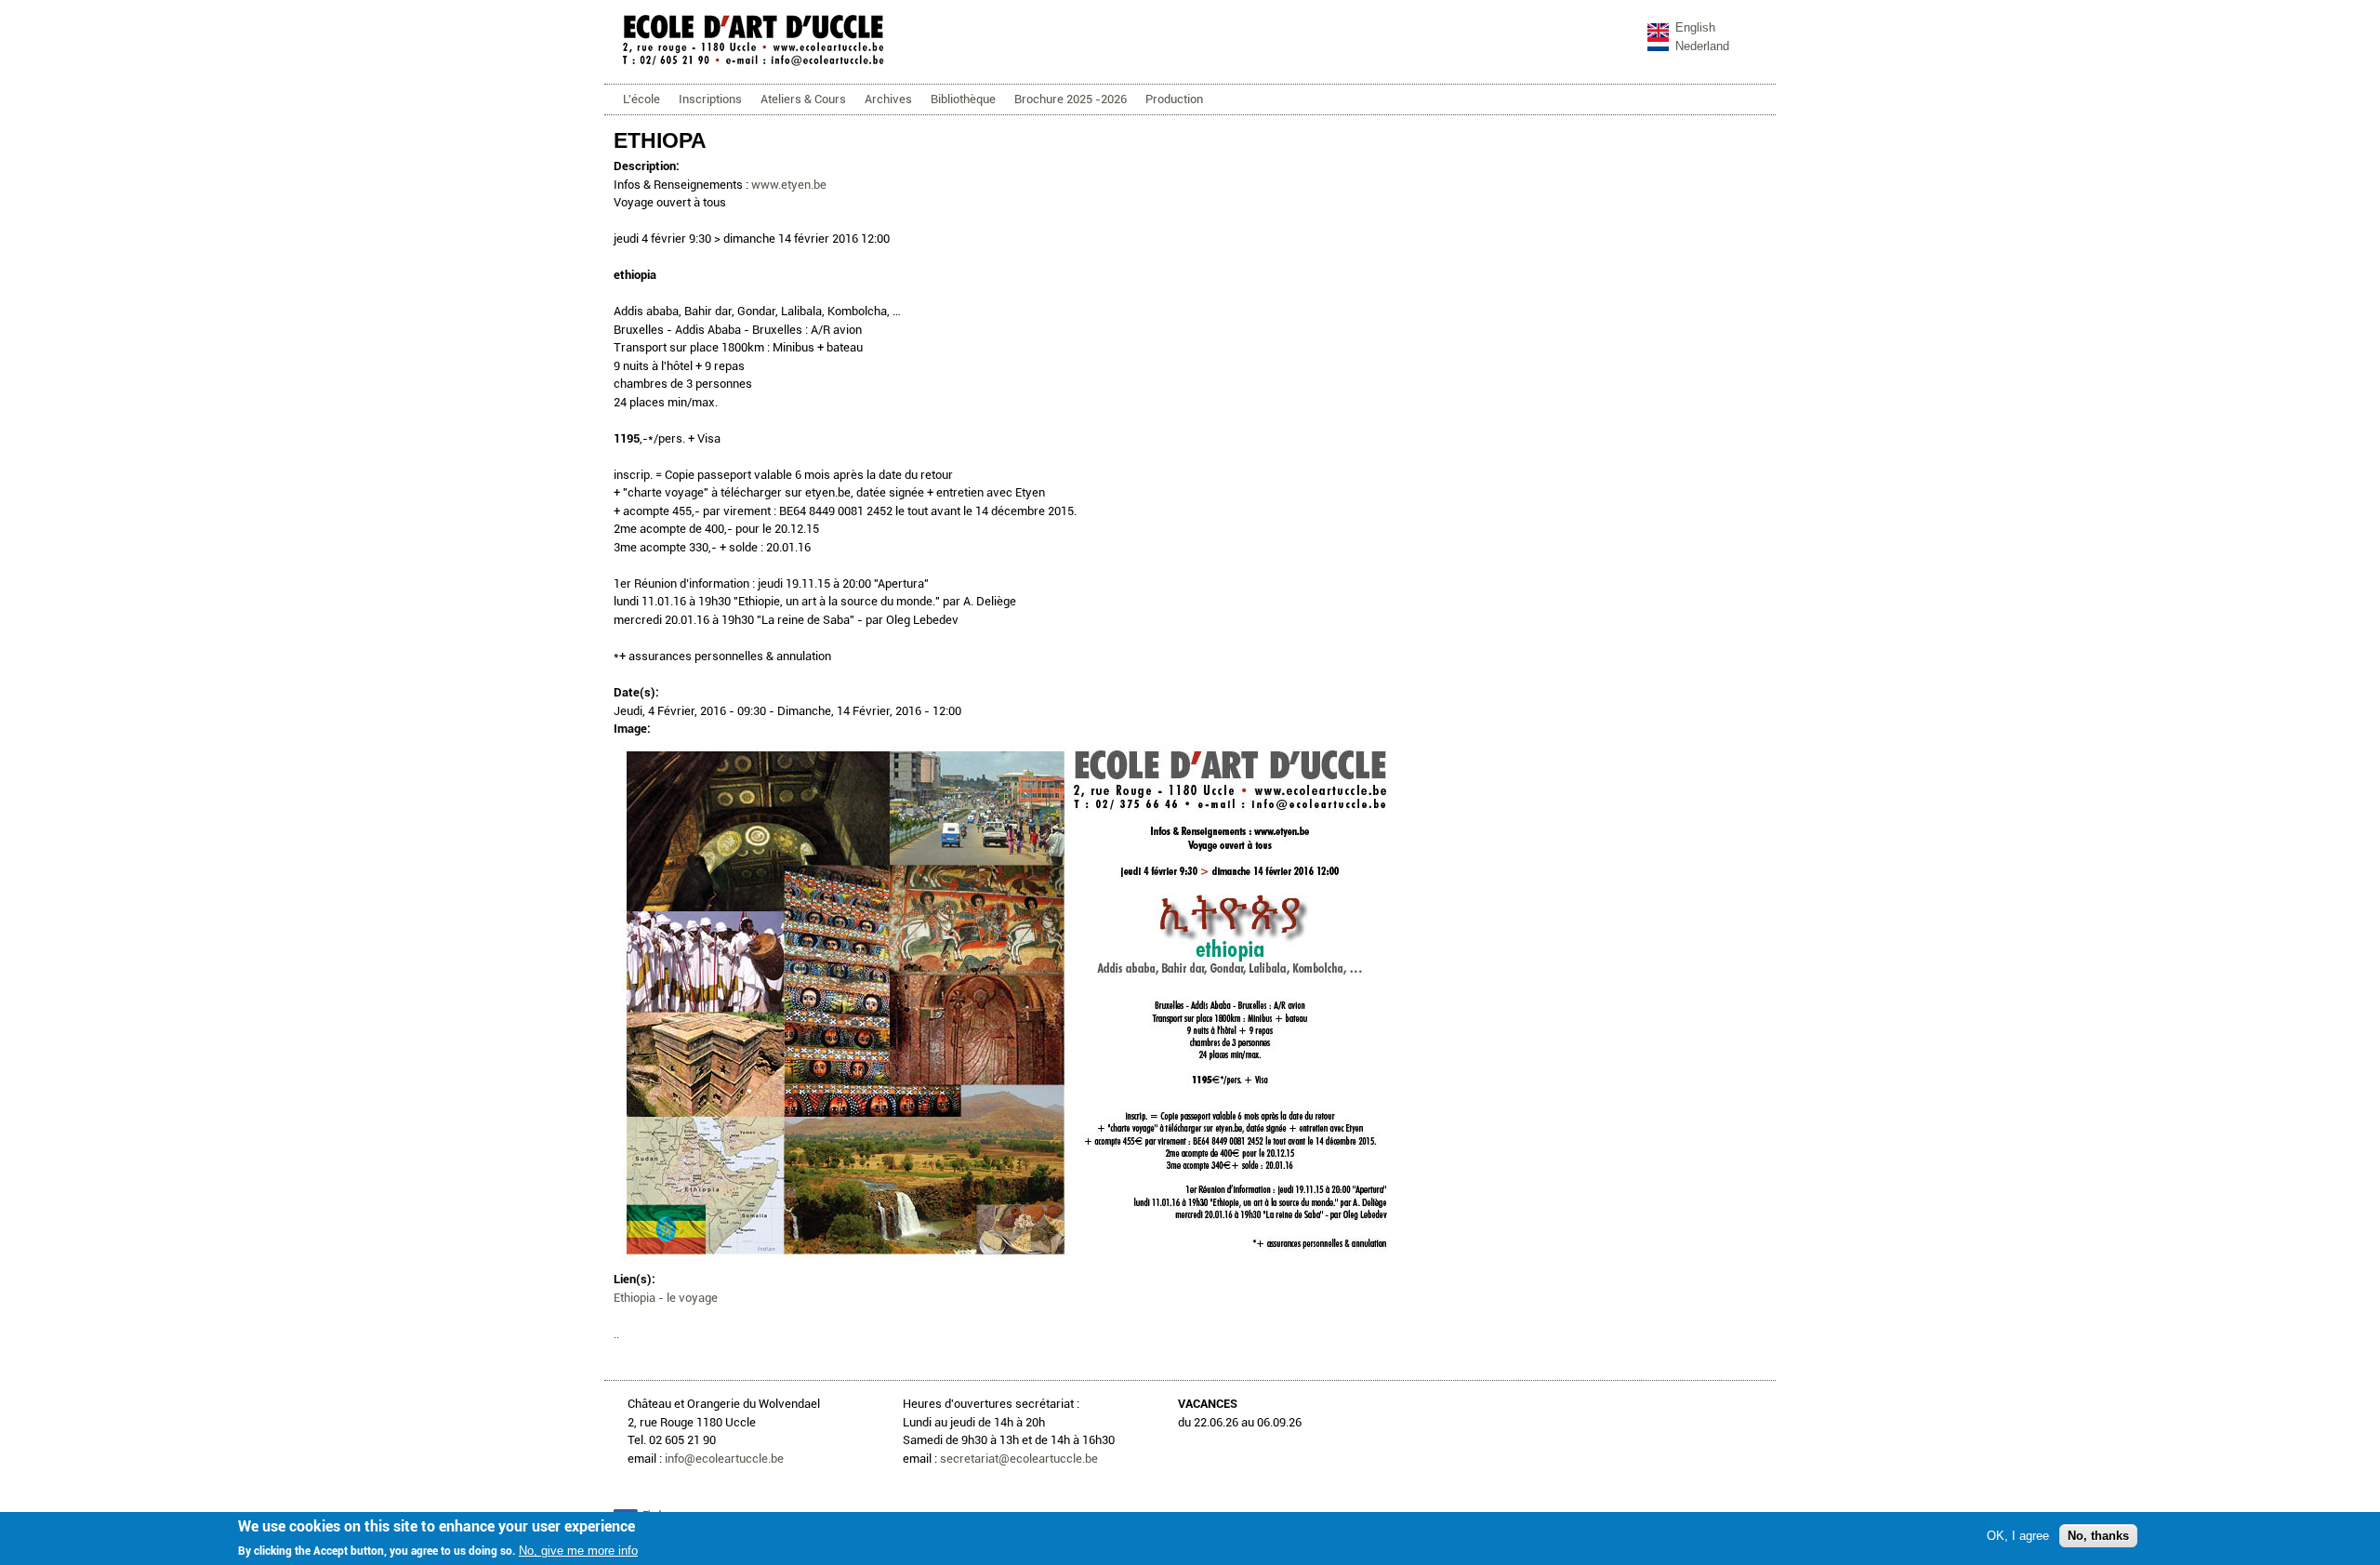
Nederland (1702, 46)
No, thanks (2098, 1536)
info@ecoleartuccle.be (724, 1459)
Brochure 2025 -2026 (1071, 99)
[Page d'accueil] (753, 65)
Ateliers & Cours (803, 99)
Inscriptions (710, 99)
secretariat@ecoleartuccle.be (1019, 1459)
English (1695, 27)
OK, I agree (2018, 1536)
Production (1174, 99)
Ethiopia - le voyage (666, 1298)
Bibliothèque (963, 99)
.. (616, 1334)
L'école (641, 99)
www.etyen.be (789, 185)
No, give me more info (578, 1551)
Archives (888, 99)
